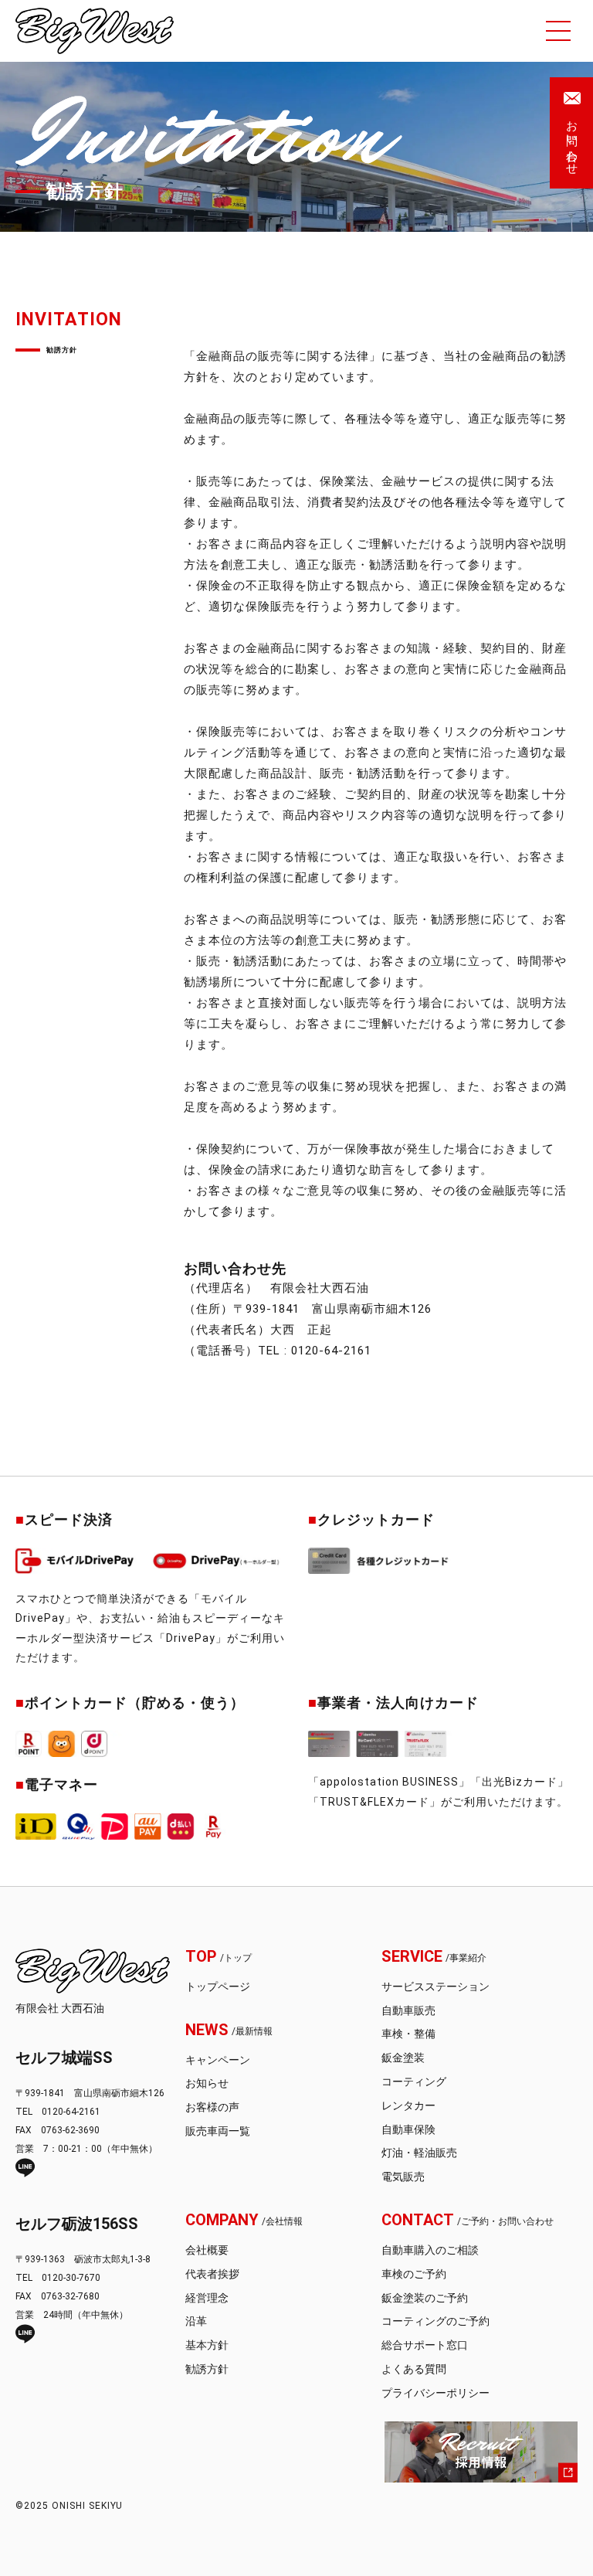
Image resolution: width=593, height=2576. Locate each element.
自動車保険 (408, 2129)
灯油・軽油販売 (419, 2153)
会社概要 (207, 2250)
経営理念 (207, 2298)
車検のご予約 (414, 2274)
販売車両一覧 (218, 2131)
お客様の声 (212, 2107)
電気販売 (403, 2177)
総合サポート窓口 (425, 2345)
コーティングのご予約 (435, 2321)
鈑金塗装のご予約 (425, 2298)
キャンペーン (218, 2060)
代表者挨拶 (212, 2274)
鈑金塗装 (403, 2058)
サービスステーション (435, 1986)
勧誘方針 (207, 2369)
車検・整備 (408, 2034)
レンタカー (408, 2105)
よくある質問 (414, 2369)
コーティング (414, 2082)
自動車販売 (408, 2010)
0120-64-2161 (331, 1351)
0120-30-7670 (71, 2278)
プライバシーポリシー (435, 2393)
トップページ (218, 1986)
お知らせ (207, 2083)
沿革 (196, 2321)
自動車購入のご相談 (430, 2250)
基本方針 (207, 2345)
